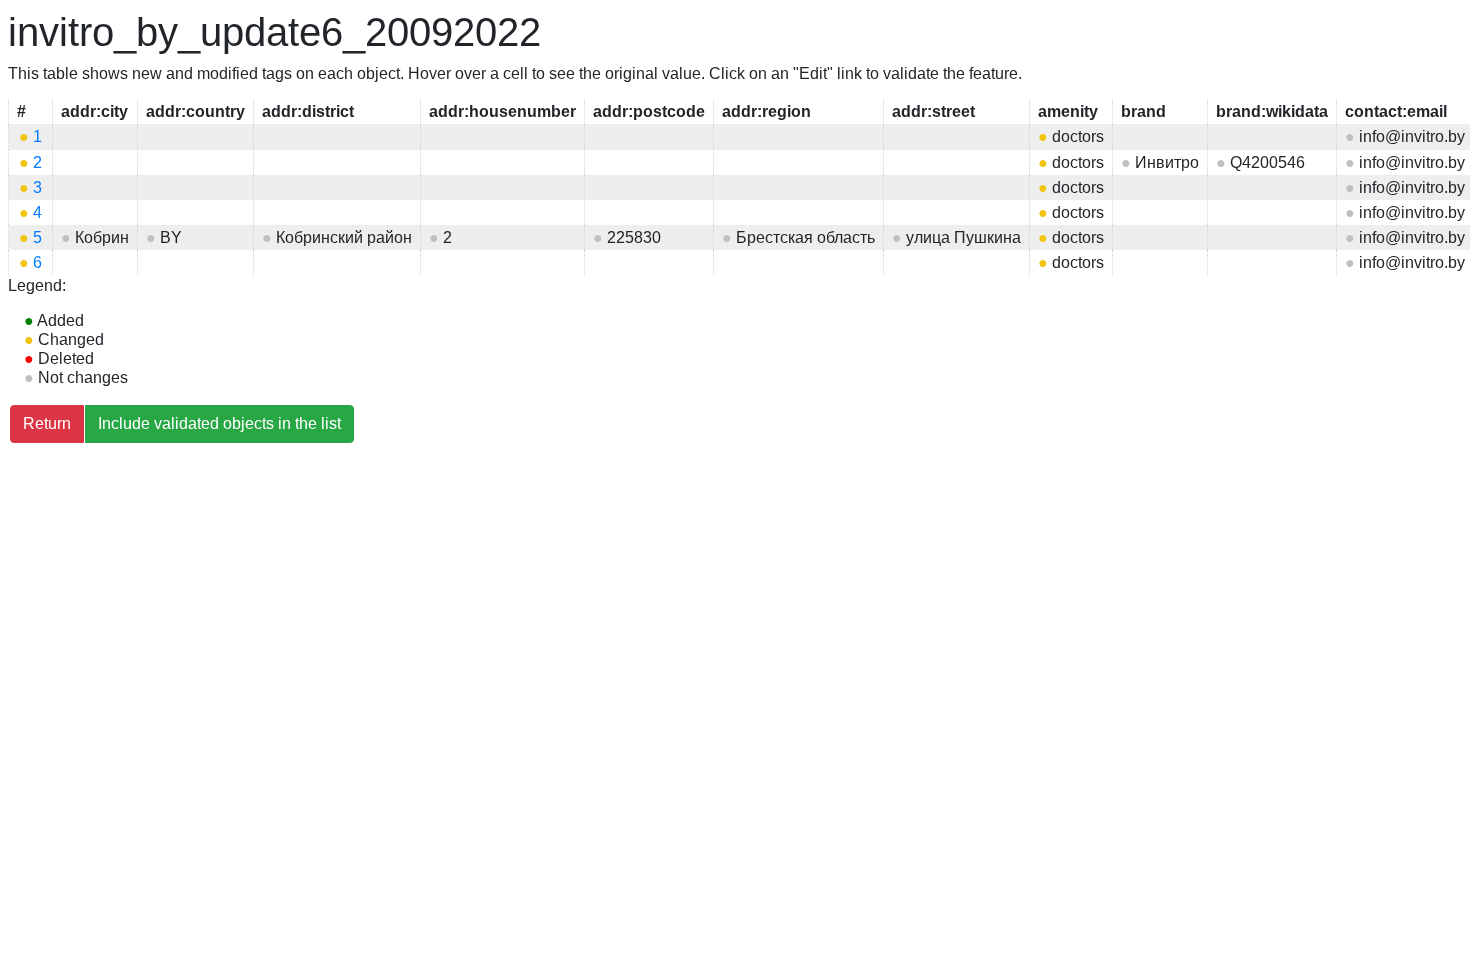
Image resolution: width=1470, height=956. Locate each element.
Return (47, 423)
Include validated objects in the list (219, 423)
